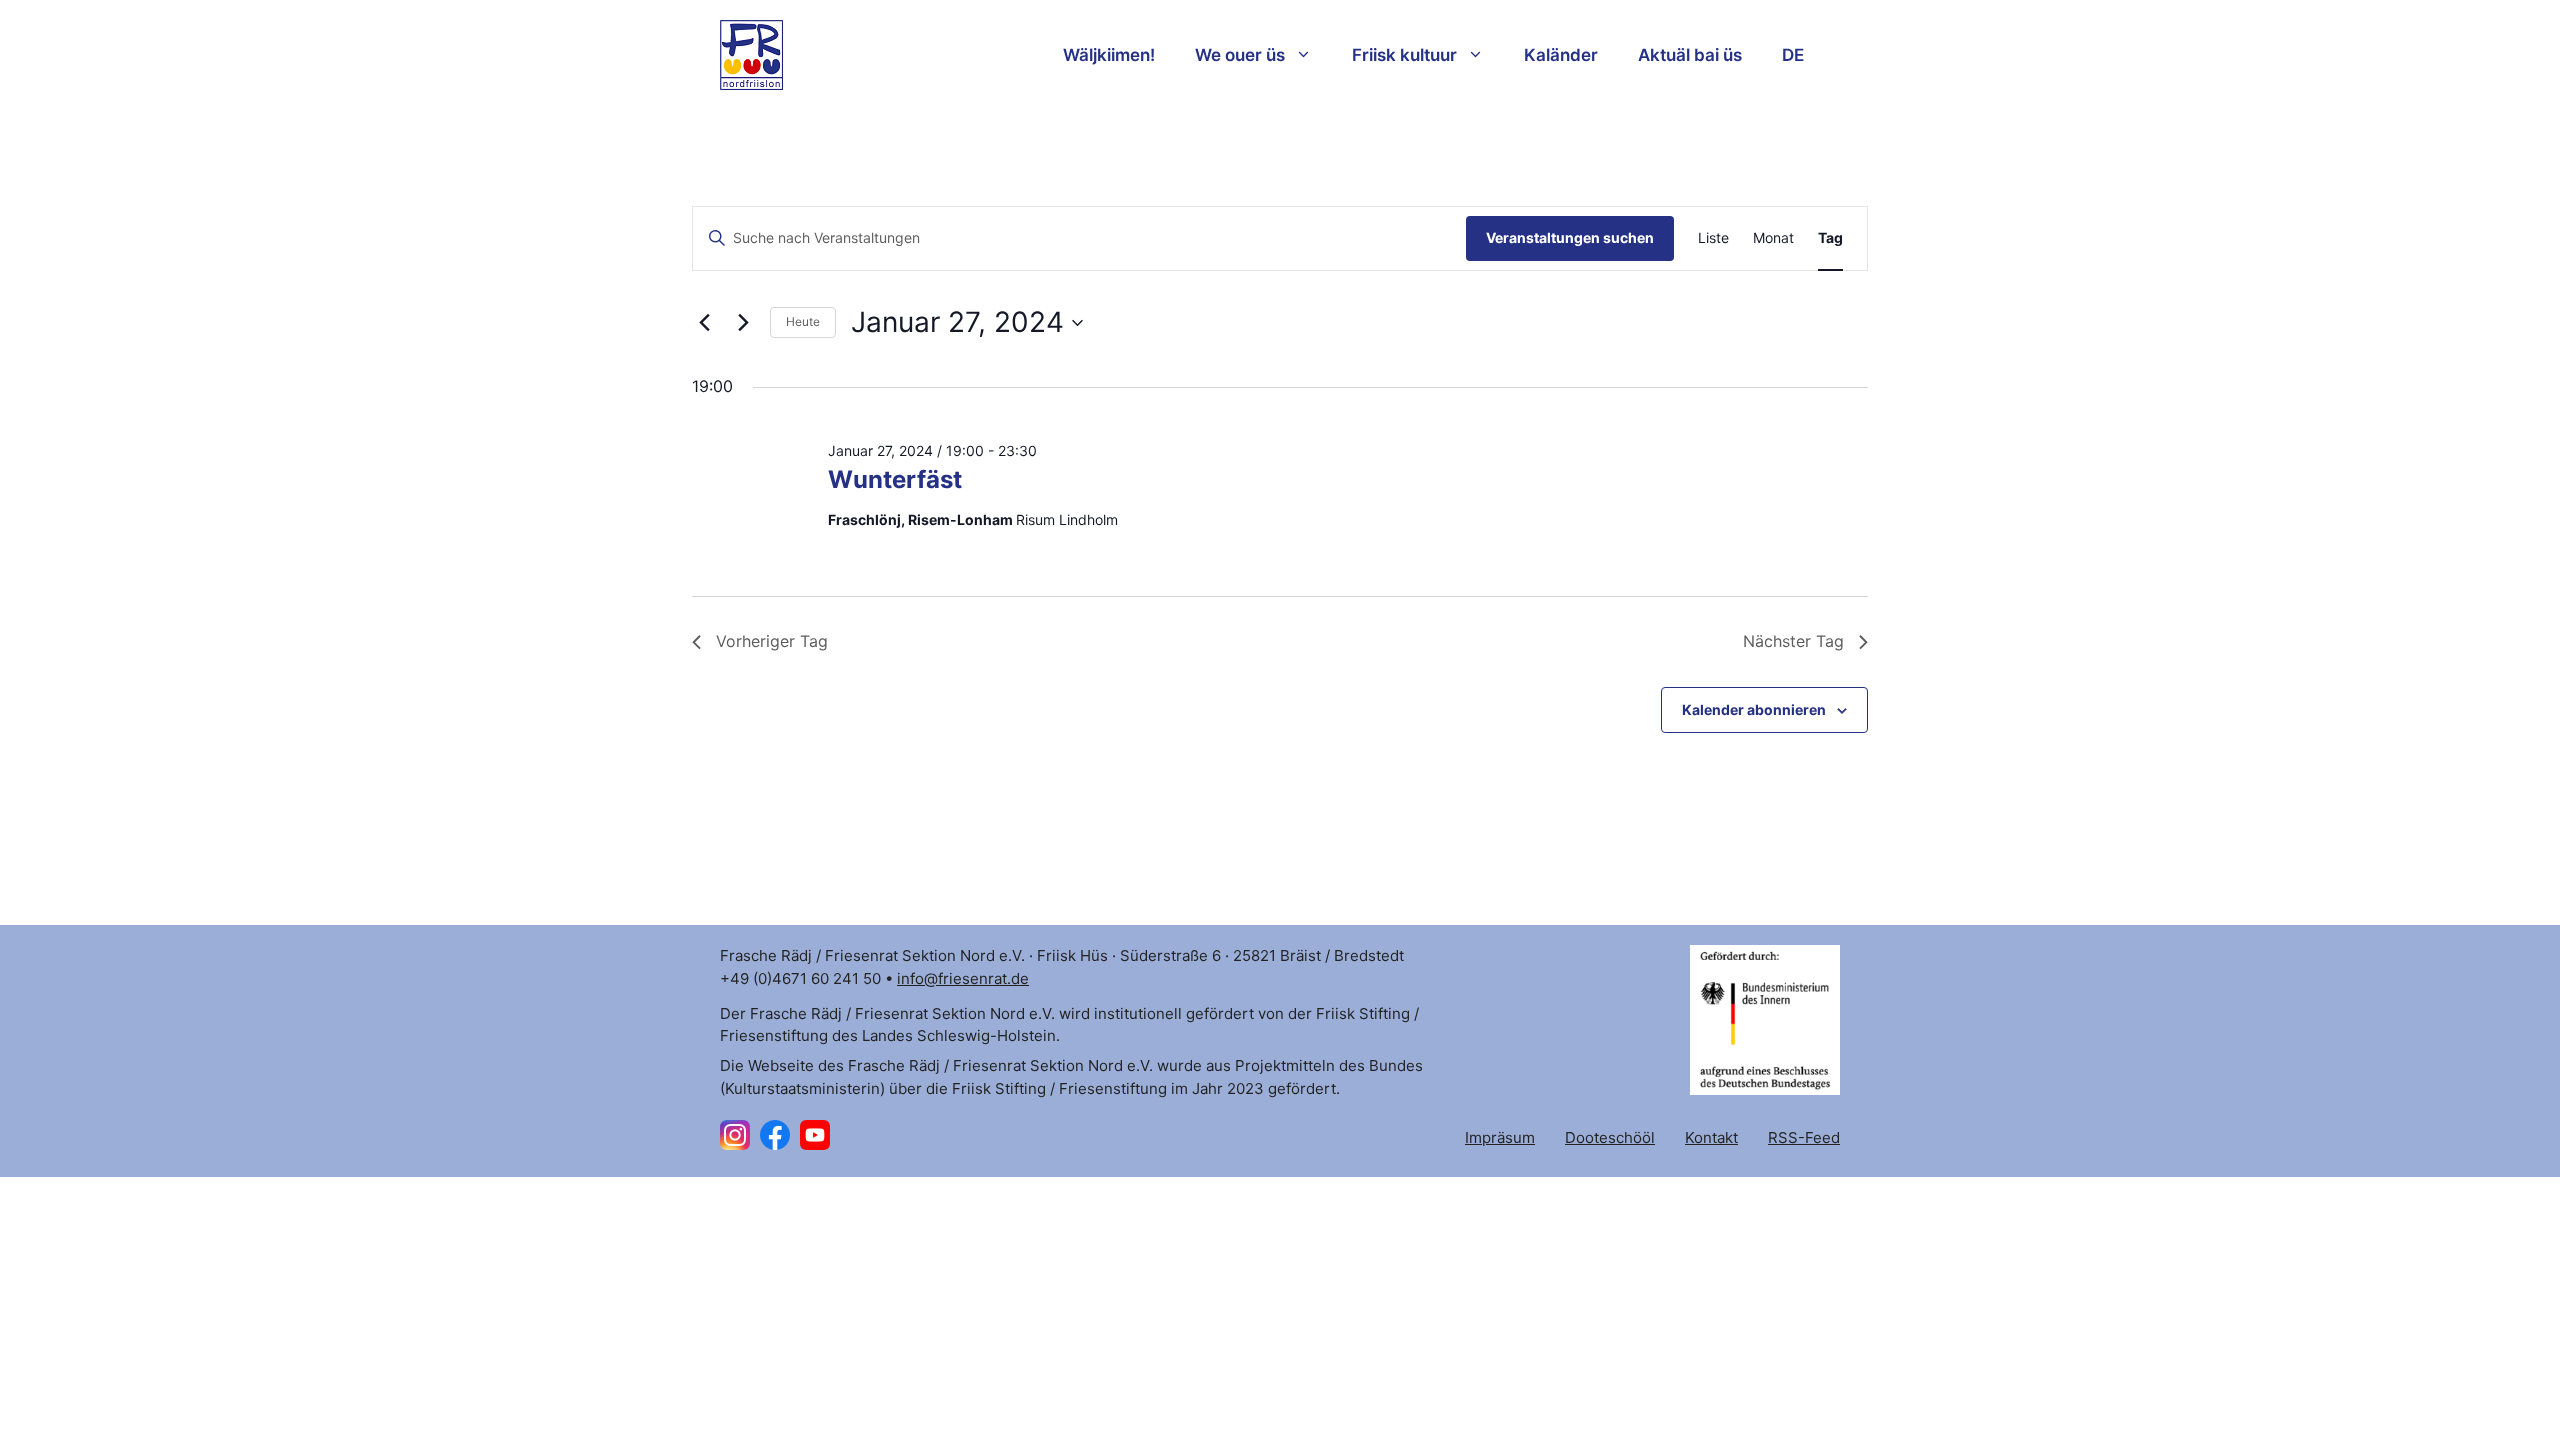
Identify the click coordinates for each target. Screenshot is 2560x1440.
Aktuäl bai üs (1690, 55)
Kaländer (1561, 55)
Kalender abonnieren (1754, 709)
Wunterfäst (895, 479)
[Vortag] (704, 323)
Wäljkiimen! (1109, 55)
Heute (803, 321)
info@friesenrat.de (963, 978)
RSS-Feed (1804, 1137)
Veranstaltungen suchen (1570, 237)
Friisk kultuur (1404, 55)
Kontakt (1711, 1137)
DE (1793, 55)
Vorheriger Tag (772, 641)
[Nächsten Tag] (743, 323)
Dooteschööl (1610, 1137)
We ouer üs (1240, 55)
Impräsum (1500, 1137)
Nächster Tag (1793, 641)
